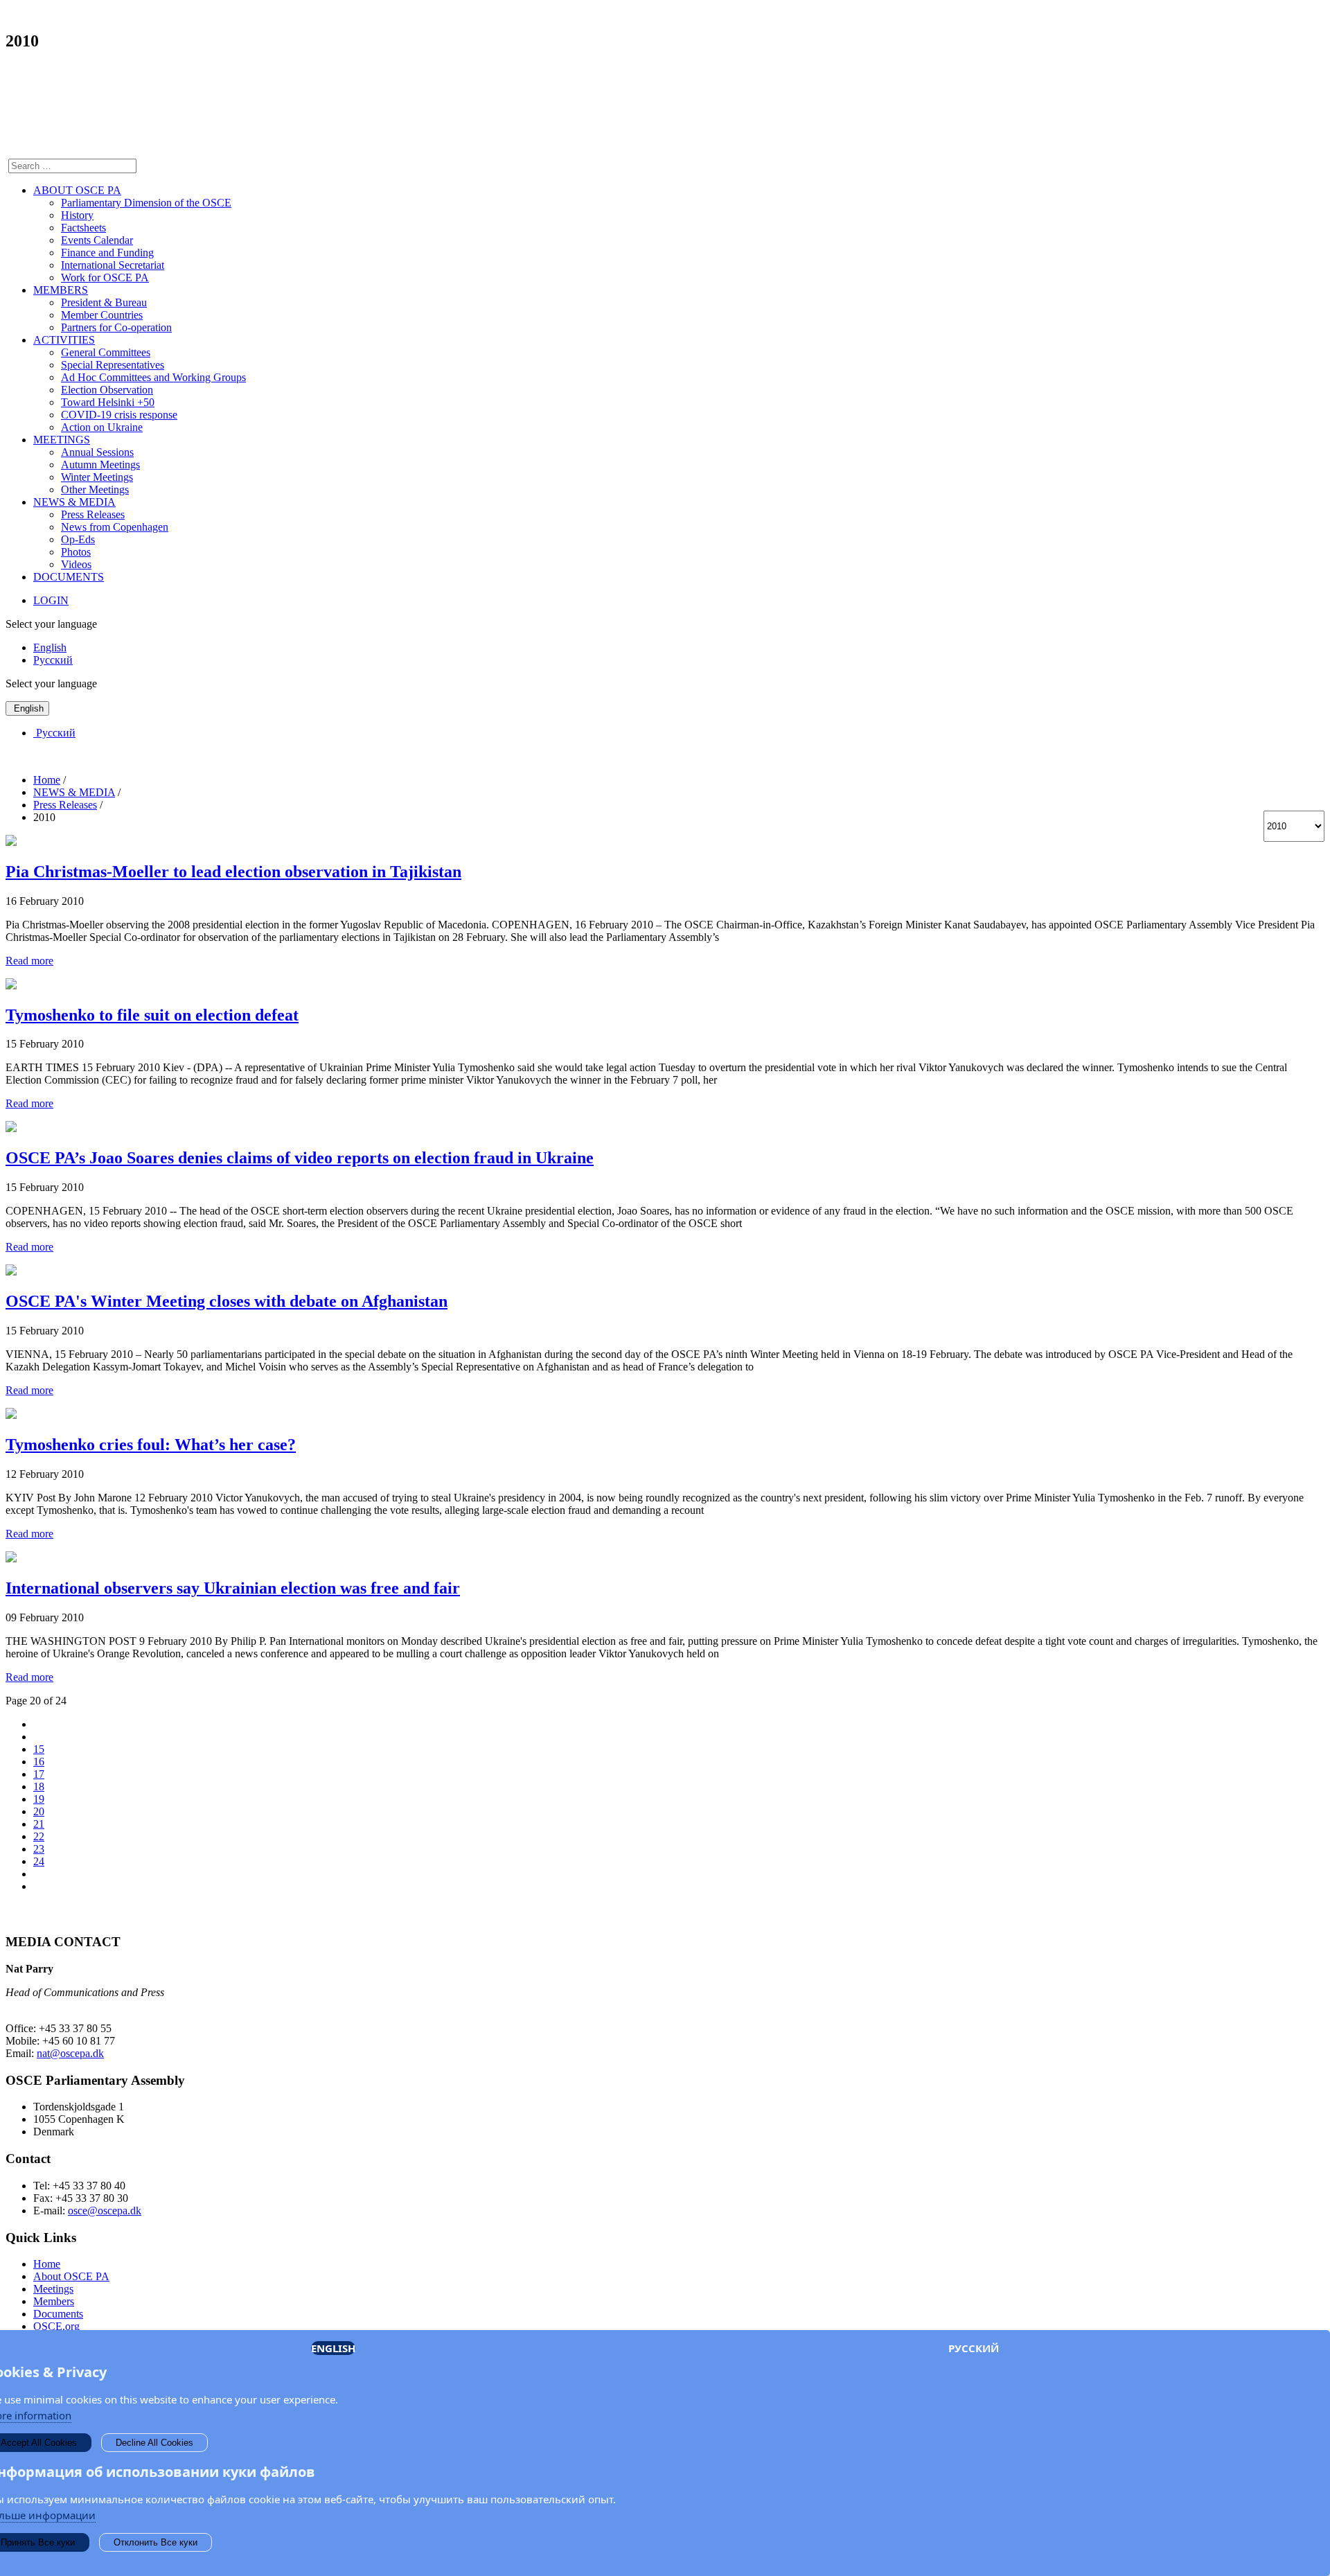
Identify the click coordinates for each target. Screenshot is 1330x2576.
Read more (29, 961)
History (77, 215)
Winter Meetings (97, 477)
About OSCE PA (71, 2276)
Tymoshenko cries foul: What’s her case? (151, 1445)
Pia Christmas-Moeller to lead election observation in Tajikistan (233, 872)
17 (39, 1774)
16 (39, 1762)
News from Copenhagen (115, 527)
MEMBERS (61, 290)
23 (39, 1849)
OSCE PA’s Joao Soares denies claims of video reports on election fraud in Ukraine (300, 1158)
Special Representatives (113, 365)
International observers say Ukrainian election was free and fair (233, 1588)
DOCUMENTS (69, 577)
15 (39, 1749)
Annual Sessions (97, 452)
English (50, 647)
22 (39, 1836)
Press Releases (93, 514)
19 (39, 1799)
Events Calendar (97, 240)
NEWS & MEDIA (74, 502)
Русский (53, 660)
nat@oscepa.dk (70, 2053)
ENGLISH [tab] (333, 2348)
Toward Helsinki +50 (108, 402)
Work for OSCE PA (105, 277)
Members (54, 2301)
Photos (76, 552)
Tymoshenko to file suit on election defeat (152, 1015)
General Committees (106, 352)
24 (39, 1861)
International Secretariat (113, 265)
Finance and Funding (107, 253)
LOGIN (51, 600)
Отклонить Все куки (156, 2542)
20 (39, 1811)
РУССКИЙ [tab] (974, 2348)
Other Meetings (95, 489)
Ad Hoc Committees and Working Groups (153, 377)
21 (39, 1824)
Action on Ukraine (102, 427)
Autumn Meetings (100, 465)
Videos (76, 564)
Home (47, 2264)
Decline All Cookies (154, 2443)
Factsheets (83, 228)
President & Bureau (104, 302)
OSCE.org (56, 2326)
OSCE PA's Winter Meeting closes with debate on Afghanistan (227, 1301)
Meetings (53, 2289)
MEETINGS (62, 440)
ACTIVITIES (64, 340)
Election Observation (107, 390)
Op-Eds (78, 539)
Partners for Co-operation (116, 327)
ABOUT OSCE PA (77, 190)
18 (39, 1787)
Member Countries (102, 315)
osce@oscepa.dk (105, 2211)
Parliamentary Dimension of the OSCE (146, 203)
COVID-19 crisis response (119, 415)
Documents (58, 2314)
